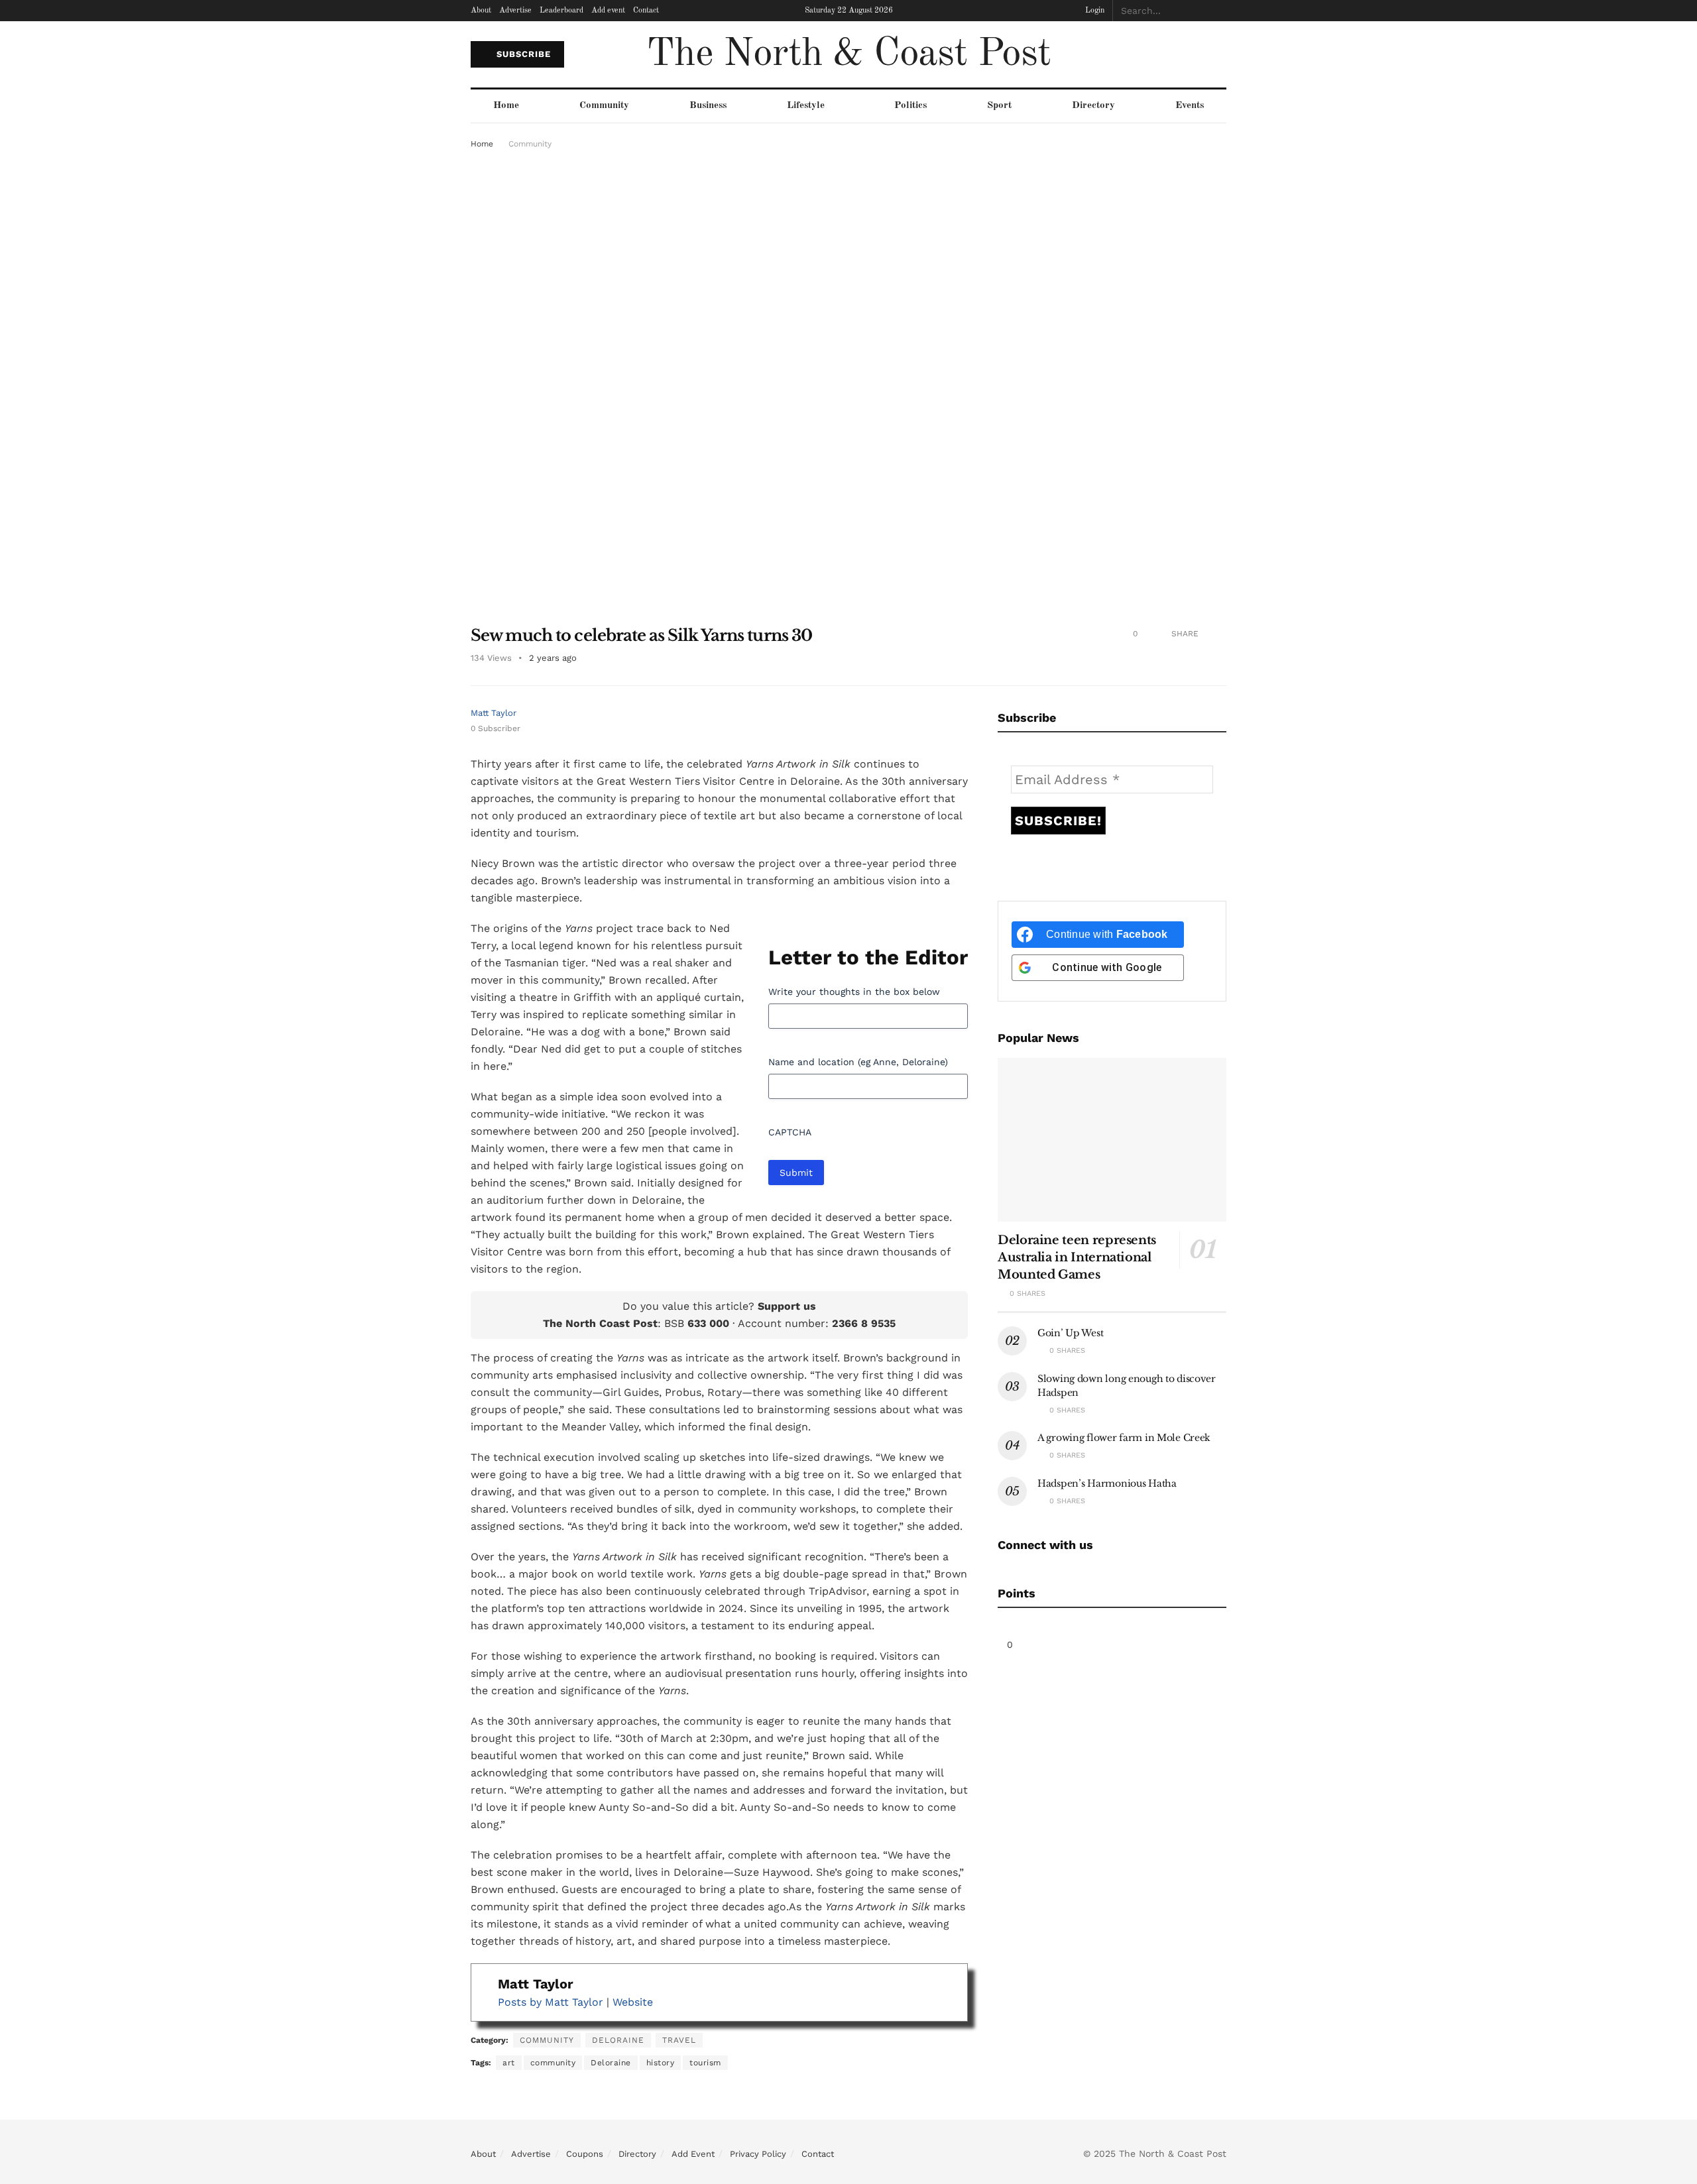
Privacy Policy (758, 2154)
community (553, 2063)
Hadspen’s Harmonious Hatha (1107, 1483)
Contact (646, 11)
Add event (608, 11)
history (661, 2063)
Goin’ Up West (1070, 1333)
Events (1190, 106)
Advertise (515, 11)
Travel (679, 2040)
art (509, 2063)
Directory (1093, 106)
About (481, 11)
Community (604, 106)
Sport (999, 106)
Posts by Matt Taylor (551, 2002)
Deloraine (618, 2040)
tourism (705, 2063)
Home (506, 106)
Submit (796, 1173)
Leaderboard (561, 11)
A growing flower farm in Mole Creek (1124, 1438)
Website (633, 2002)
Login (1094, 11)
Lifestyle (806, 106)
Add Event (693, 2154)
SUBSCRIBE (522, 54)
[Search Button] (1219, 11)
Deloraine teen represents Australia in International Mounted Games (1077, 1257)
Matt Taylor (494, 713)
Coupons (585, 2154)
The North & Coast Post (848, 54)
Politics (910, 106)
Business (708, 106)
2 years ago (553, 658)
